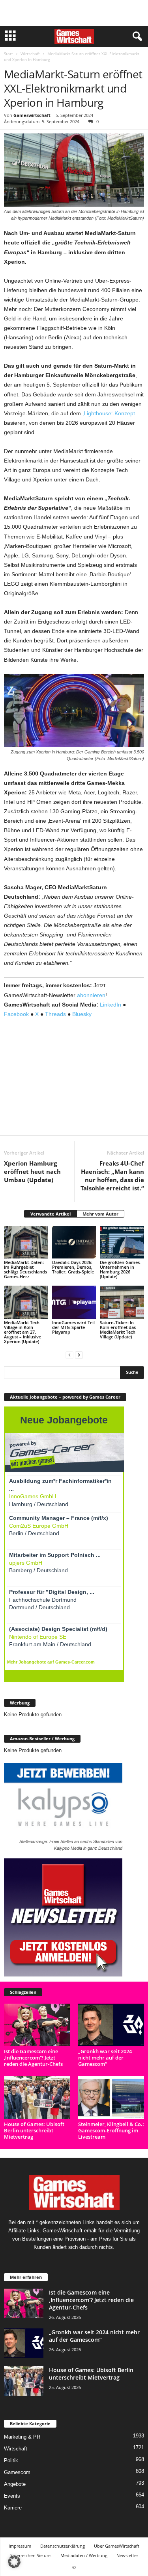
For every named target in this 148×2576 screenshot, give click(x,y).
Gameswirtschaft (32, 115)
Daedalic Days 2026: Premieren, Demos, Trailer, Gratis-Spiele (73, 1267)
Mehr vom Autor (100, 1214)
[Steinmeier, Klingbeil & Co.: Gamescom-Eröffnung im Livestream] (111, 2097)
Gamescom (17, 2472)
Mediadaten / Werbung (84, 2555)
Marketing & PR (22, 2437)
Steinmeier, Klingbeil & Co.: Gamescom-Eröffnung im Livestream (111, 2130)
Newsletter (127, 2555)
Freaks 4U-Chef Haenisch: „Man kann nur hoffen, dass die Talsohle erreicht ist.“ (112, 1176)
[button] (14, 2562)
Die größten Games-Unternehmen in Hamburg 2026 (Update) (121, 1269)
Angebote (15, 2484)
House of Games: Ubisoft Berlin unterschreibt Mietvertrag (34, 2130)
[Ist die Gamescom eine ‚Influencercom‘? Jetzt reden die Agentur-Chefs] (37, 2025)
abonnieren (91, 995)
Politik (11, 2460)
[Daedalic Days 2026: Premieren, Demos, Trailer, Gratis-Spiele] (74, 1242)
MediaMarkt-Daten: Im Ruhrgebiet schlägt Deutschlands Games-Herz (25, 1269)
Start (8, 54)
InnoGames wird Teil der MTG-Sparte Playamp (73, 1327)
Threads (55, 1014)
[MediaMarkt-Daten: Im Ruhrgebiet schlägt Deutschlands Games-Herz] (26, 1242)
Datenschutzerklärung (63, 2546)
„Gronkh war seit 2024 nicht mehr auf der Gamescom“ (105, 2058)
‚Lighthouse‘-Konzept (109, 413)
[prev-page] (69, 1355)
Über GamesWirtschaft (117, 2546)
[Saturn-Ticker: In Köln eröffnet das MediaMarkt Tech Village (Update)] (122, 1302)
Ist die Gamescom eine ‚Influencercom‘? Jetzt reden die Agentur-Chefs (33, 2058)
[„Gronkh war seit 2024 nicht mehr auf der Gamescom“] (111, 2025)
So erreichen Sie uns (31, 2555)
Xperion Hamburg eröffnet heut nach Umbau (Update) (32, 1171)
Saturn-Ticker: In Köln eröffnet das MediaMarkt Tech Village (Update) (118, 1330)
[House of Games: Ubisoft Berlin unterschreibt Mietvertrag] (37, 2097)
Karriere (13, 2508)
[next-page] (79, 1355)
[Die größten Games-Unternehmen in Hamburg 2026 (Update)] (122, 1242)
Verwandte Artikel (51, 1214)
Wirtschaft (30, 54)
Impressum (20, 2546)
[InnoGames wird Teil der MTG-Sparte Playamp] (74, 1302)
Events (12, 2496)
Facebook (16, 1014)
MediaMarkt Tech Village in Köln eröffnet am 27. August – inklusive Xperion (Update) (22, 1332)
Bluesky (82, 1014)
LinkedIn (111, 1005)
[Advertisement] (74, 13)
